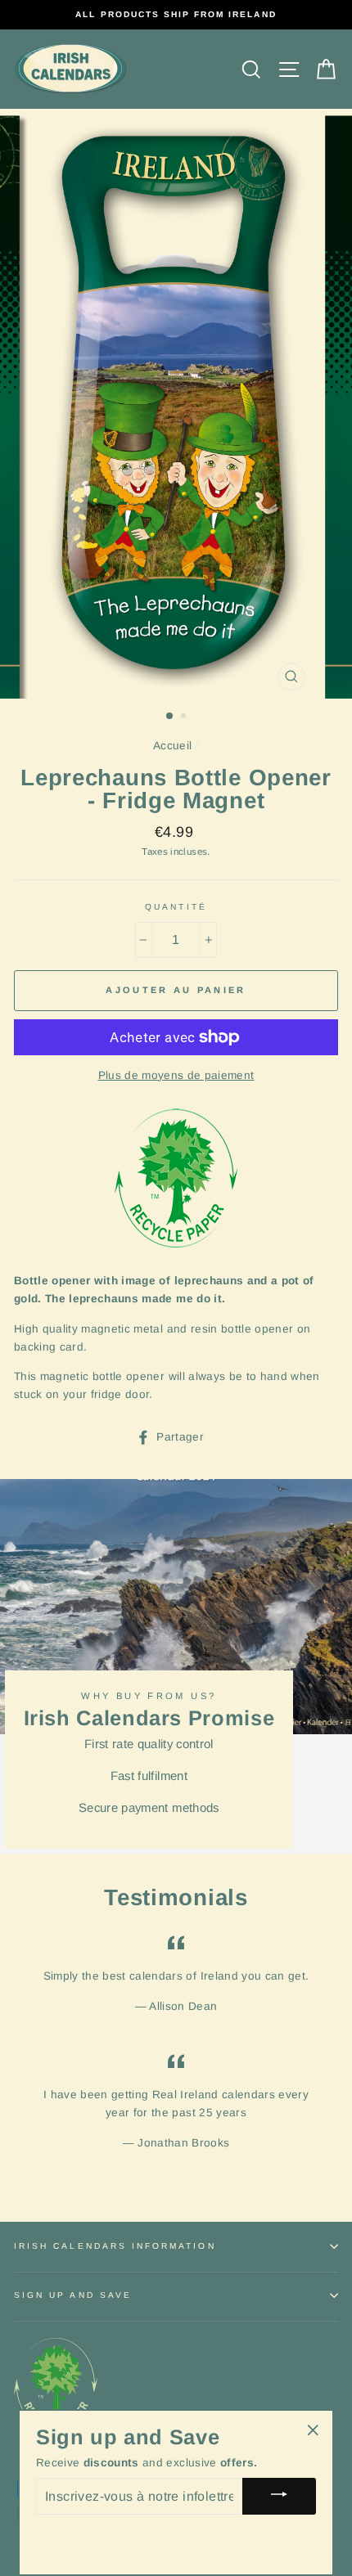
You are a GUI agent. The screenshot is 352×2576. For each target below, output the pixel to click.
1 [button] (170, 717)
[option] (176, 15)
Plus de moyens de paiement (176, 1075)
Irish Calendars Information (115, 2246)
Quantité (176, 907)
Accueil (172, 746)
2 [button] (185, 717)
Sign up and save (73, 2295)
